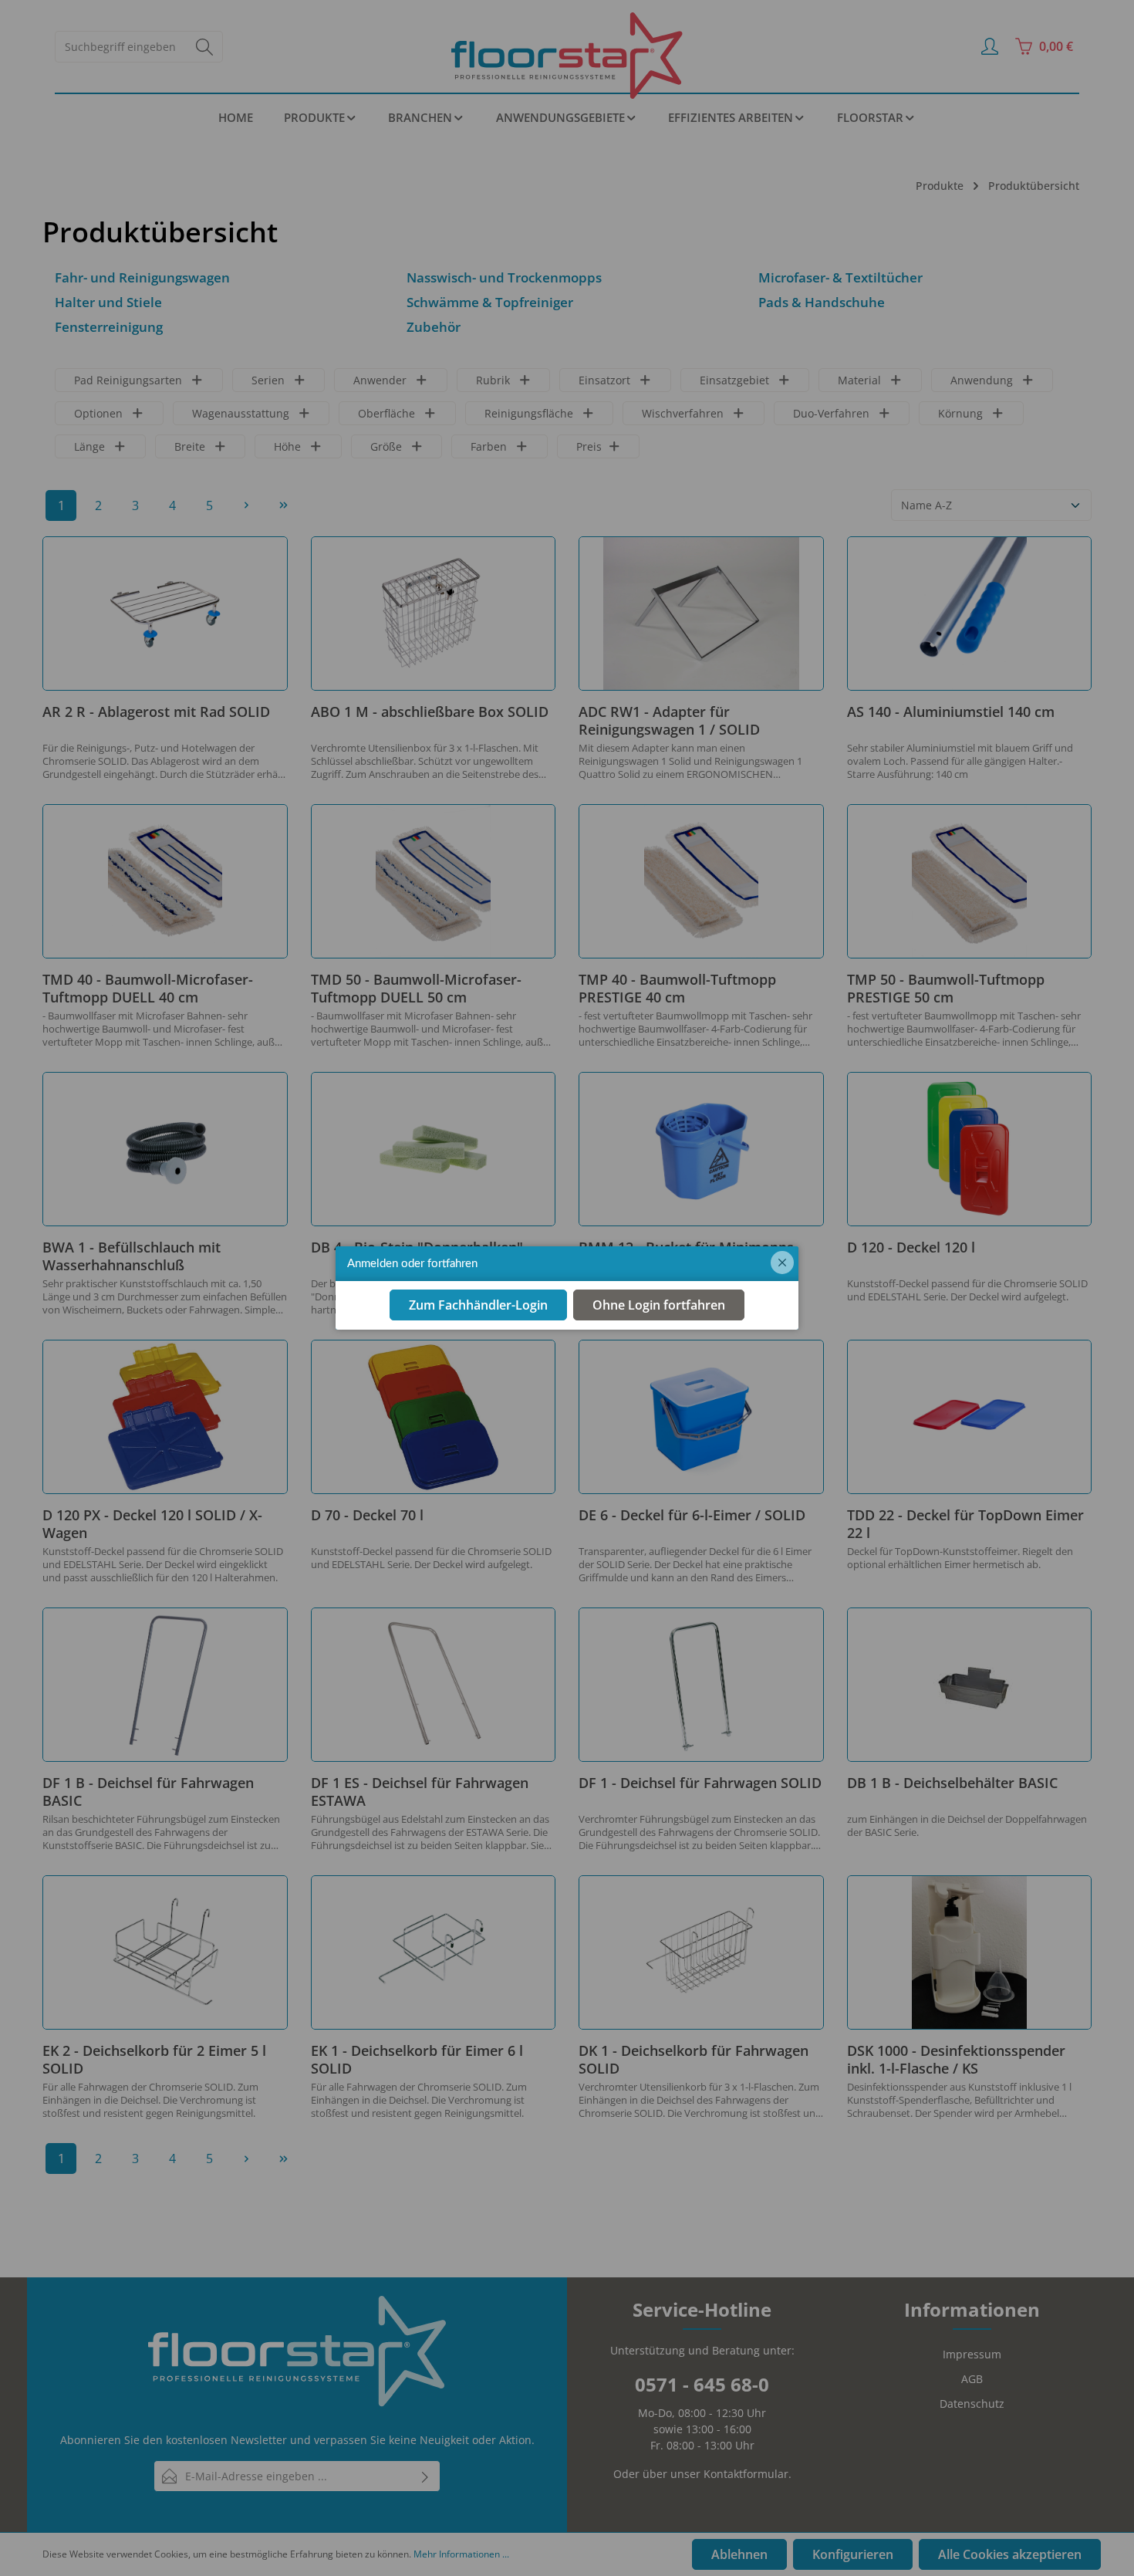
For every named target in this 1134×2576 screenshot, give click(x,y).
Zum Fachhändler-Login (478, 1306)
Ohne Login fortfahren (659, 1306)
